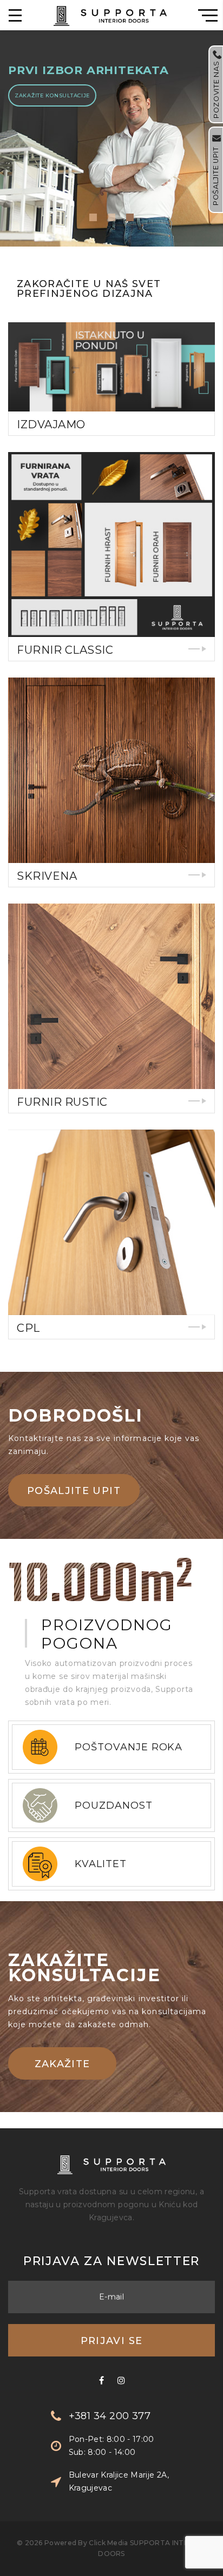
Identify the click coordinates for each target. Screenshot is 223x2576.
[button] (93, 217)
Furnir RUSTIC (62, 1102)
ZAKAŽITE (63, 2064)
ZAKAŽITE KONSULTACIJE (52, 95)
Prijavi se (112, 2341)
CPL (28, 1328)
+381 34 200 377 (110, 2416)
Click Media (108, 2543)
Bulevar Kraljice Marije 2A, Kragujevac (119, 2481)
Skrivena (47, 876)
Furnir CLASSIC (65, 650)
